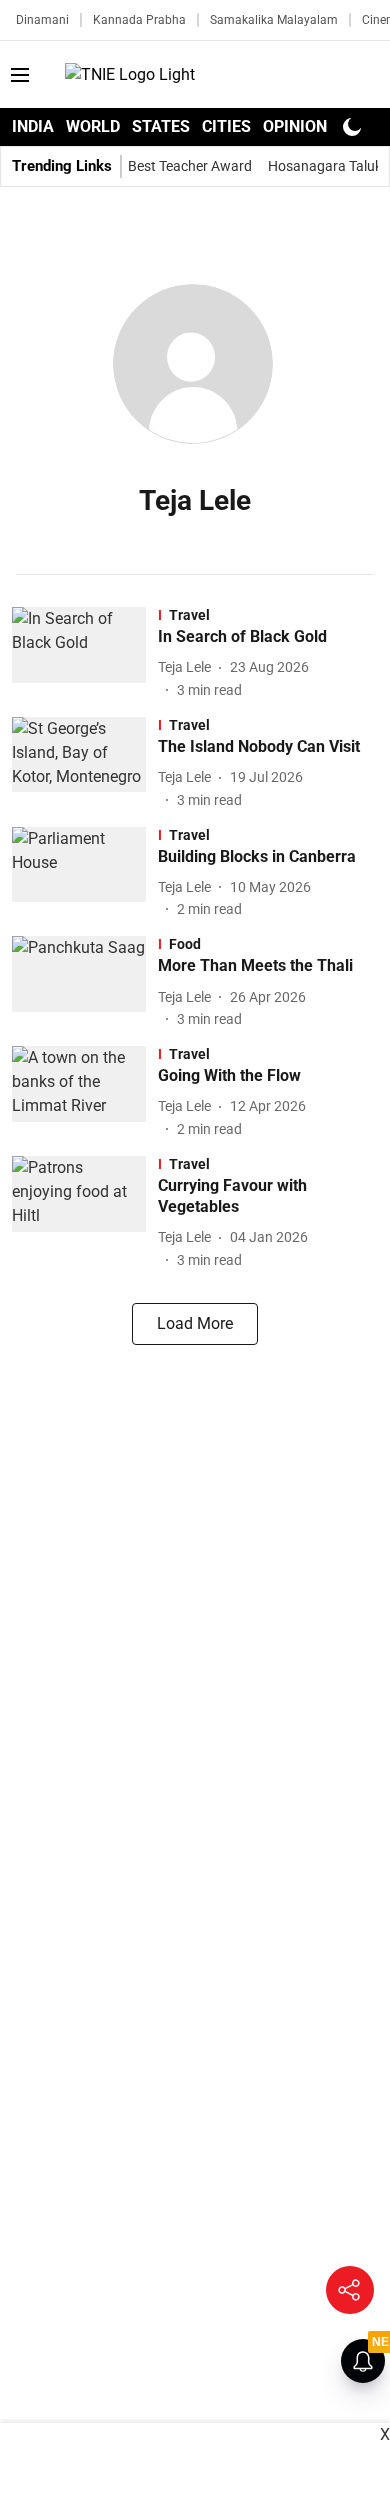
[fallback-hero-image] (85, 654)
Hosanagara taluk (325, 166)
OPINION (295, 126)
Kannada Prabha (139, 20)
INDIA (33, 126)
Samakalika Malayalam (274, 20)
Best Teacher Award (190, 166)
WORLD (93, 126)
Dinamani (42, 20)
